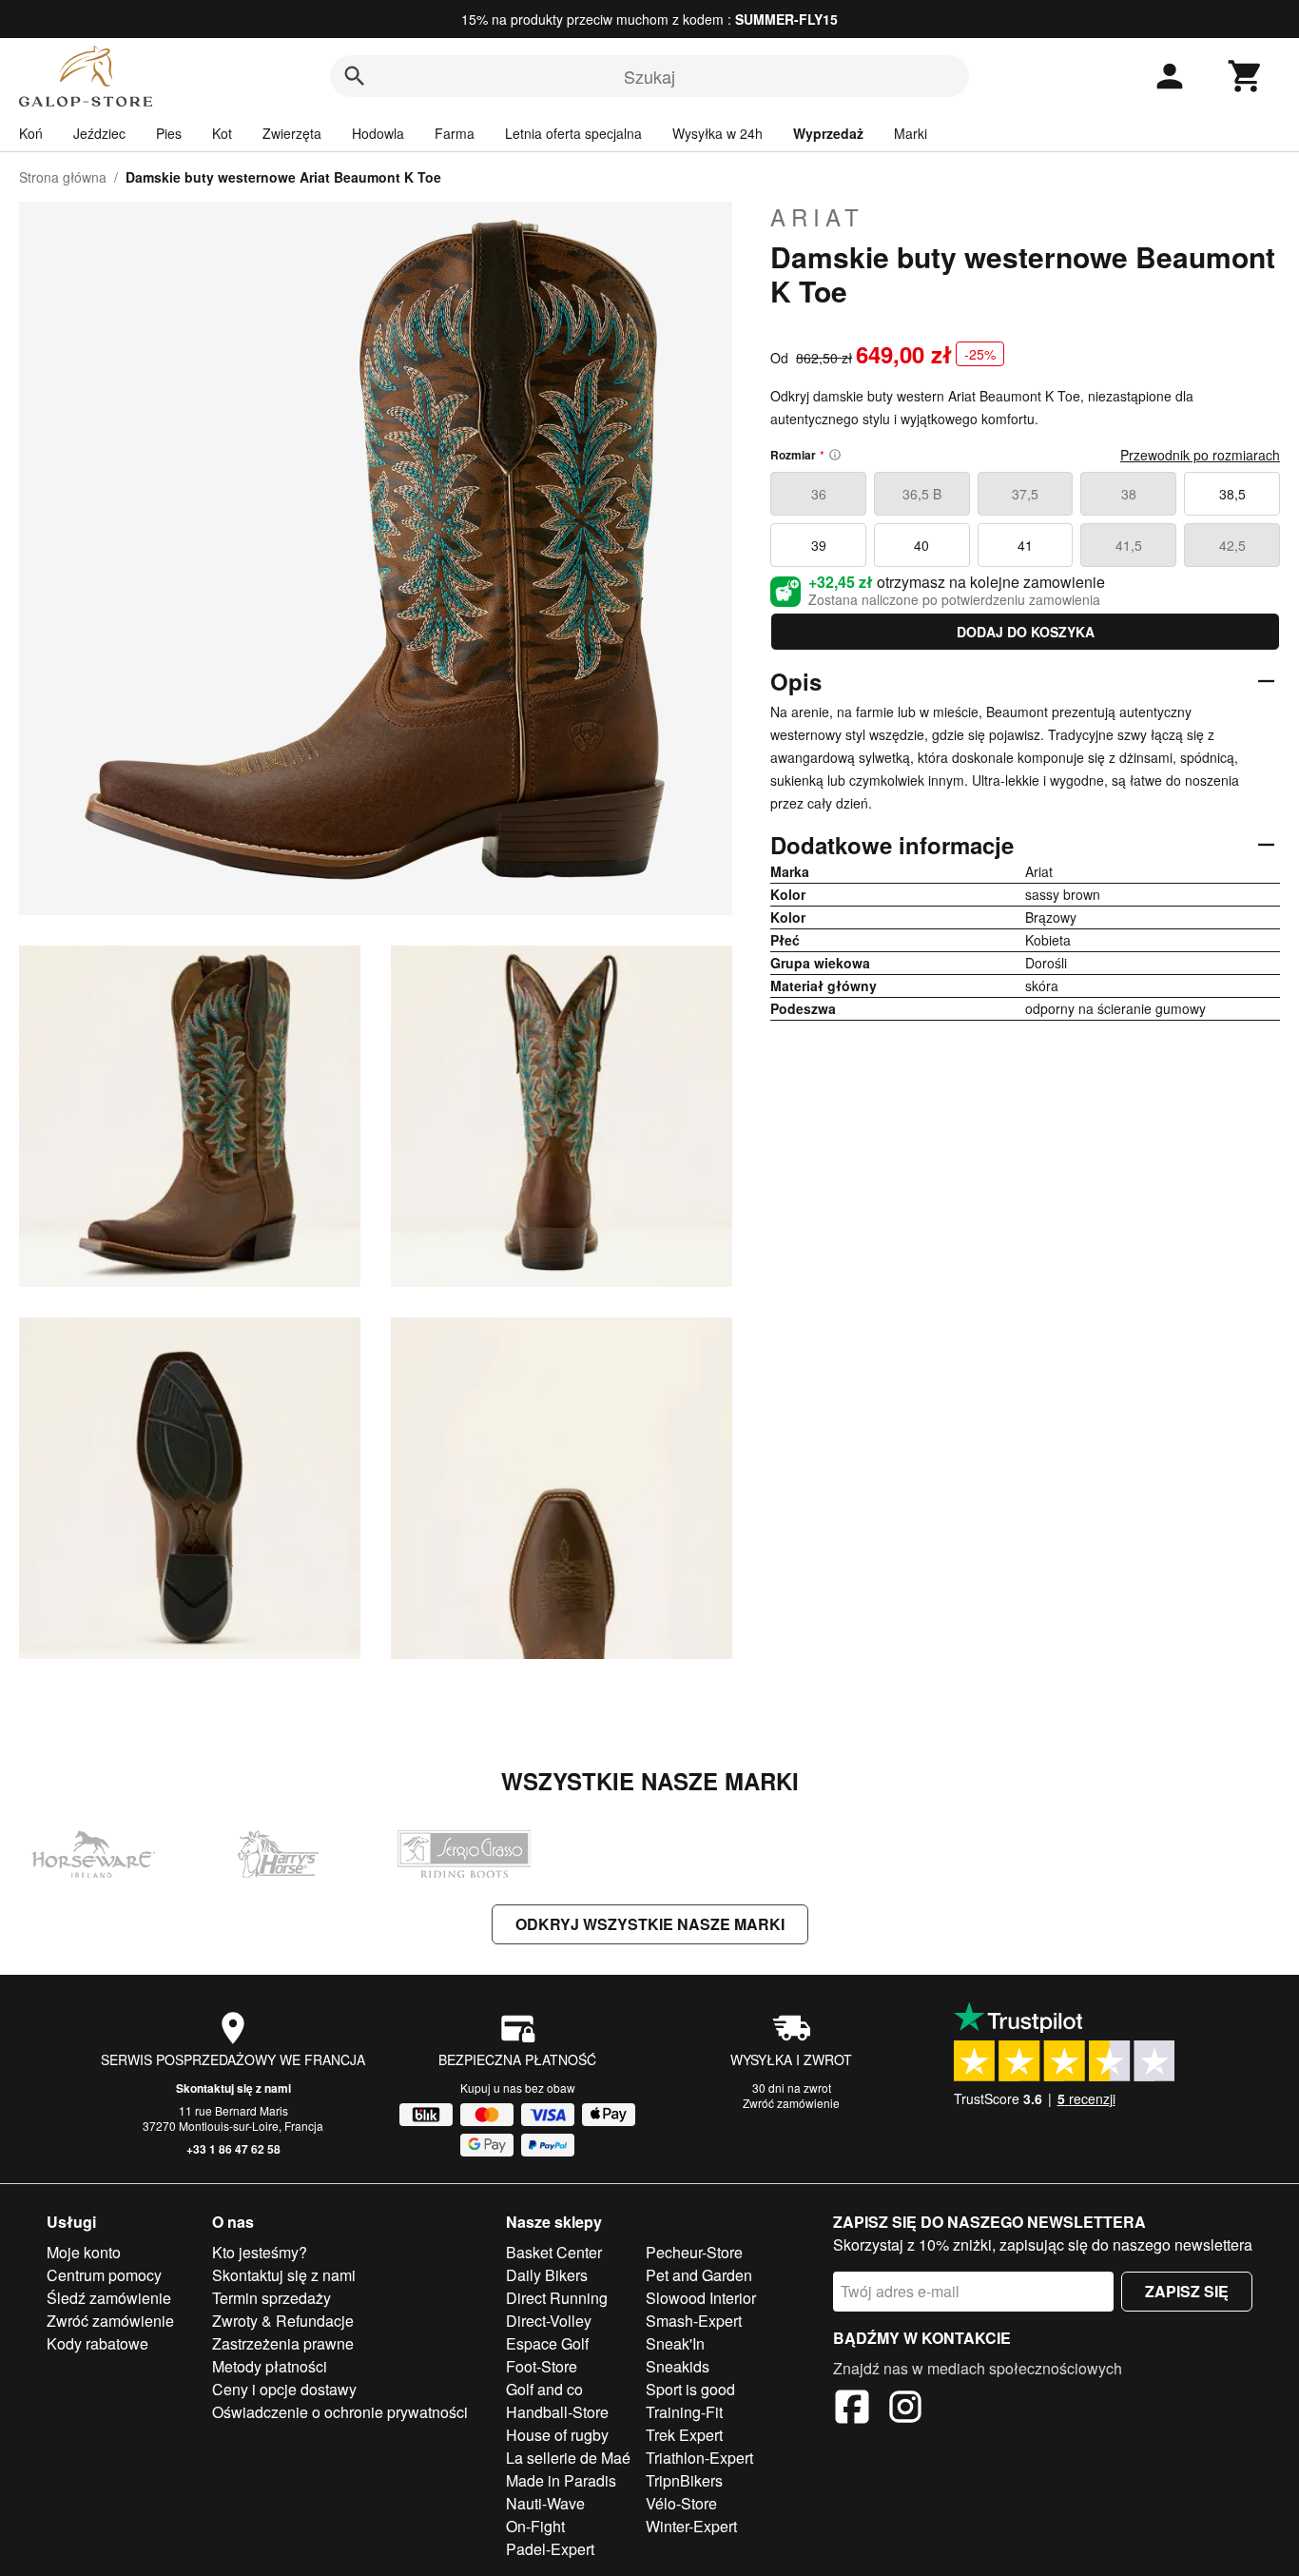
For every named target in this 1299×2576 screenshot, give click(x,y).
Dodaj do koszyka (1026, 632)
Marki (911, 133)
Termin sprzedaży (271, 2298)
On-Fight (535, 2526)
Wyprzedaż (828, 133)
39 (819, 545)
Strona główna (63, 177)
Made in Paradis (561, 2480)
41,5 (1129, 545)
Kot (222, 133)
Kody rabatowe (97, 2343)
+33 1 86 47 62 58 (233, 2149)
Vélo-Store (681, 2503)
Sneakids (678, 2366)
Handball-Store (557, 2412)
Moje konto (84, 2252)
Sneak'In (675, 2343)
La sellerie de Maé (568, 2458)
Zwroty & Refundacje (283, 2321)
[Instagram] (905, 2410)
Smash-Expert (694, 2321)
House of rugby (557, 2435)
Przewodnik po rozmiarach (1200, 455)
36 (819, 494)
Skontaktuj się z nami (233, 2088)
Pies (169, 133)
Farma (455, 133)
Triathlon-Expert (699, 2458)
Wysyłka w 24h (717, 133)
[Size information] (835, 455)
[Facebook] (852, 2410)
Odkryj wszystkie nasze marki (650, 1924)
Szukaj (649, 76)
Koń (31, 133)
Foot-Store (542, 2366)
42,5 (1232, 545)
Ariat (817, 217)
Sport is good (690, 2389)
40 (921, 545)
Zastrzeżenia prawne (283, 2343)
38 (1129, 494)
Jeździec (99, 133)
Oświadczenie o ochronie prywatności (340, 2412)
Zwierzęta (292, 133)
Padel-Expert (550, 2549)
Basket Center (554, 2252)
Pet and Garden (699, 2275)
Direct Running (557, 2298)
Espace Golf (547, 2343)
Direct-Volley (549, 2321)
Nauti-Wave (545, 2503)
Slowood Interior (701, 2298)
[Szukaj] (355, 76)
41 (1025, 545)
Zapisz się (1187, 2291)
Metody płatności (270, 2366)
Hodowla (378, 133)
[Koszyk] (1246, 76)
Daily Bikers (547, 2275)
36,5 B (922, 494)
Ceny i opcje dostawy (284, 2389)
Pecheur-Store (694, 2252)
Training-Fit (684, 2412)
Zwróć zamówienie (791, 2103)
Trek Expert (684, 2435)
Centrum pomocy (104, 2275)
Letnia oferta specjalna (573, 133)
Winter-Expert (691, 2526)
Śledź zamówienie (109, 2298)
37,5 (1025, 494)
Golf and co (544, 2389)
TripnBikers (684, 2480)
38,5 (1232, 494)
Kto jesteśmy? (260, 2252)
